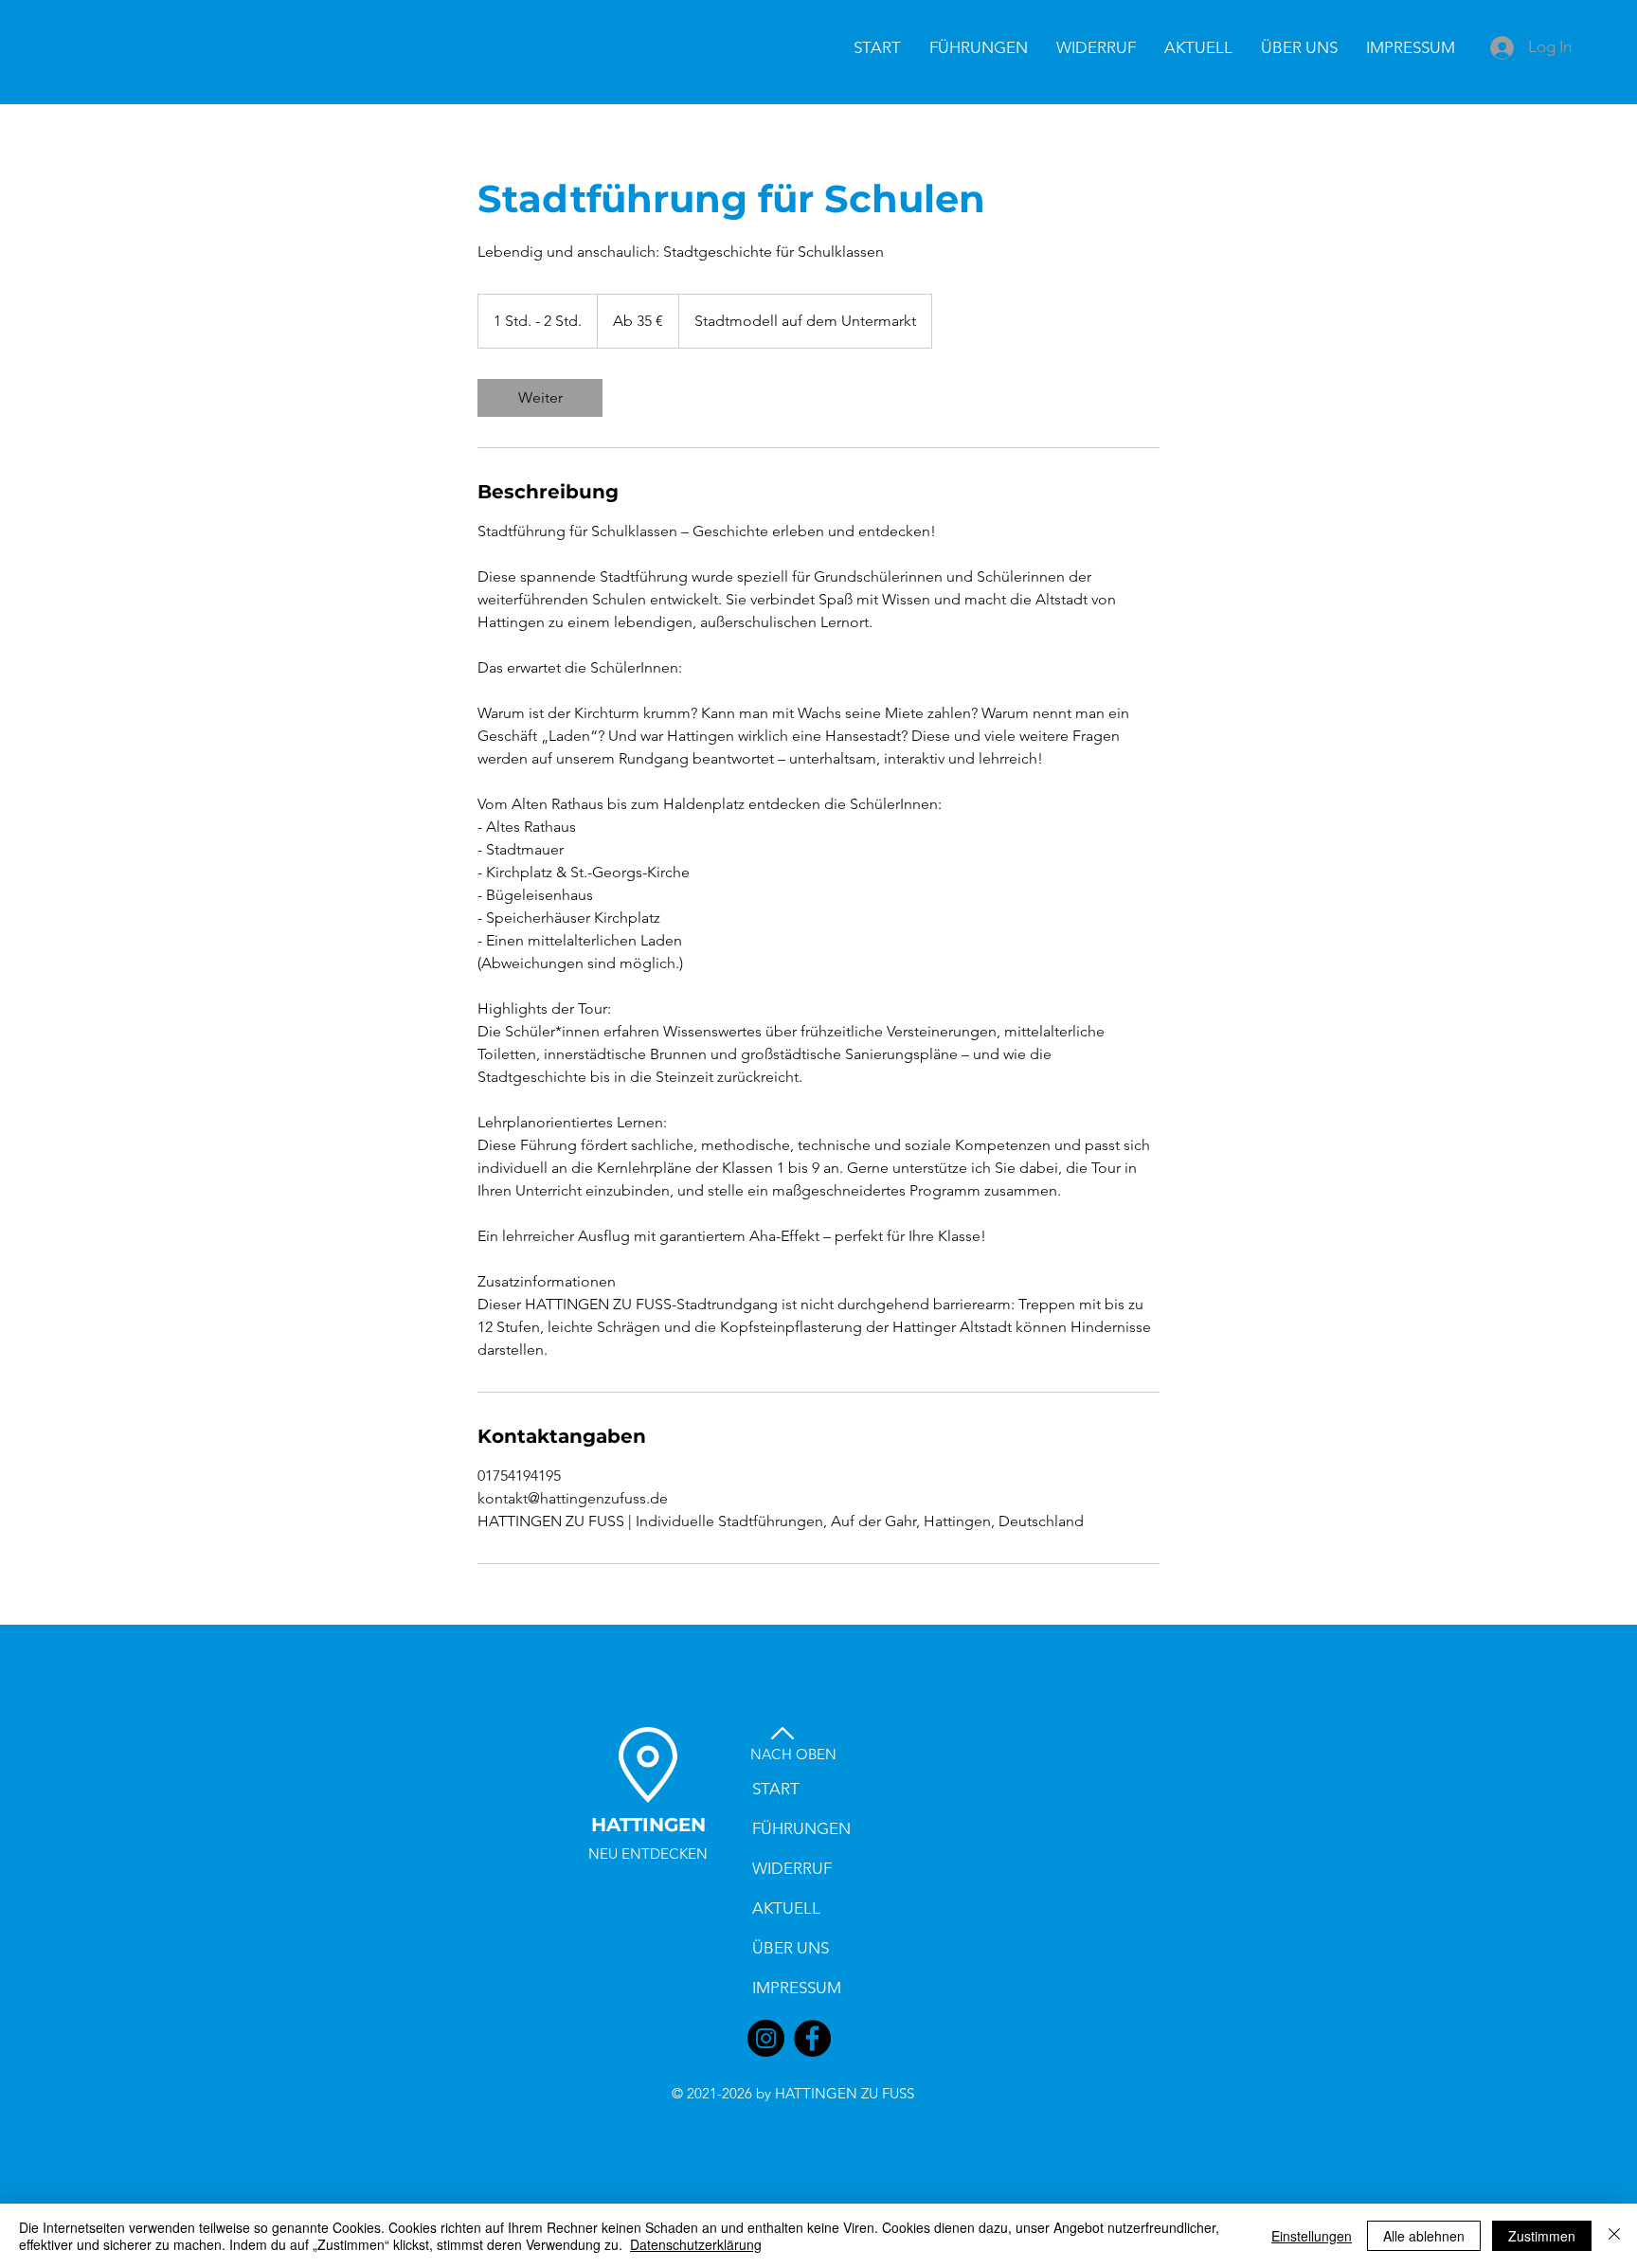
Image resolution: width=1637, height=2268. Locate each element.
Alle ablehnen (1424, 2236)
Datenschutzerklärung (696, 2244)
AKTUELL (786, 1908)
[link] (540, 398)
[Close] (1614, 2236)
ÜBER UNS (791, 1948)
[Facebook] (812, 2038)
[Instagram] (766, 2038)
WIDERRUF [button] (792, 1868)
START (776, 1789)
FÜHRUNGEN (801, 1828)
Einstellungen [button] (1312, 2236)
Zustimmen (1542, 2236)
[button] (1096, 47)
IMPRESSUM (797, 1988)
